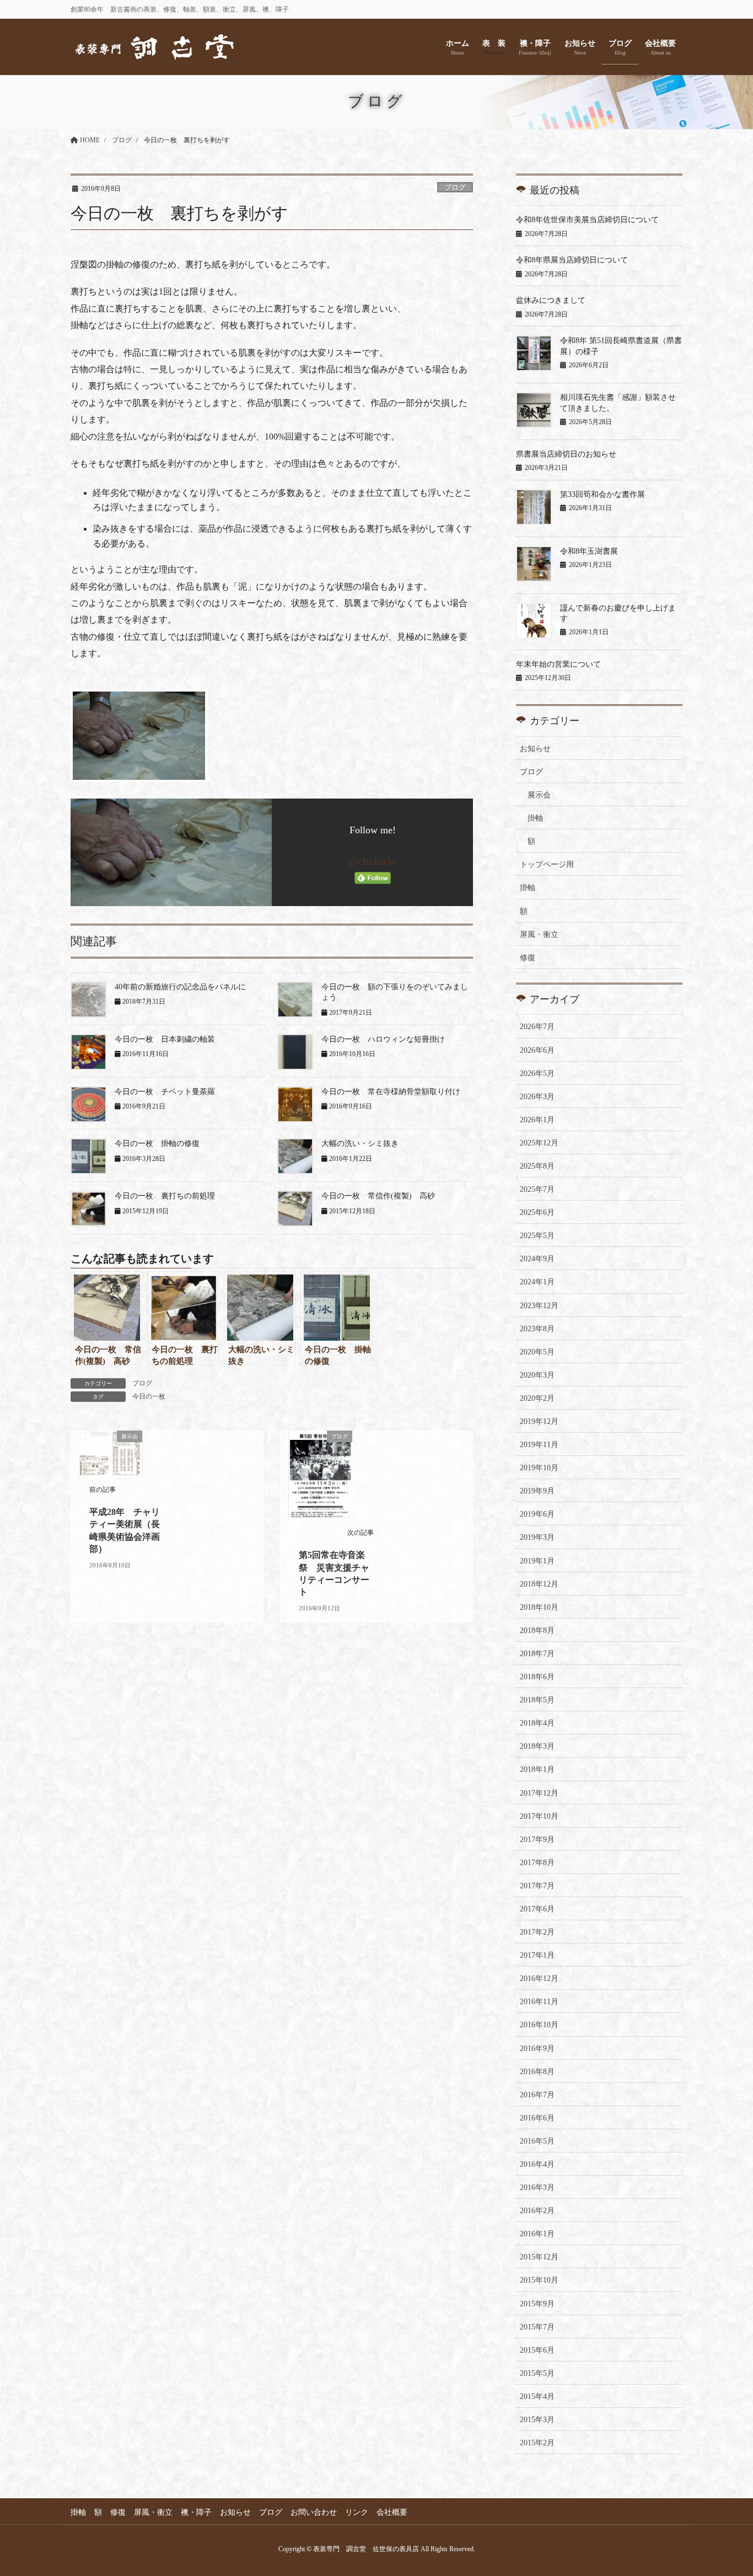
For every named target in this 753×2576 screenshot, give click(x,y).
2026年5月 (537, 1073)
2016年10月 (539, 2025)
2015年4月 (537, 2396)
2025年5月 (537, 1236)
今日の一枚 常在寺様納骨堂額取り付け (391, 1092)
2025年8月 (537, 1166)
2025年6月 (537, 1212)
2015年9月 (537, 2304)
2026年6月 (537, 1050)
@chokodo (372, 861)
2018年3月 (537, 1746)
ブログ (455, 188)
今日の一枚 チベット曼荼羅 (165, 1092)
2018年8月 (537, 1630)
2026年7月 (537, 1027)
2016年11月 (539, 2002)
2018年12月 (539, 1584)
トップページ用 (547, 864)
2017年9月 (537, 1839)
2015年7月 (537, 2327)
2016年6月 (537, 2118)
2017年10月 (539, 1816)
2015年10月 (539, 2280)
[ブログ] (321, 1474)
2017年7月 (537, 1886)
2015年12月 (539, 2257)
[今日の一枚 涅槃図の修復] (272, 736)
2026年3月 (537, 1097)
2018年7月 (537, 1654)
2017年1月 (537, 1955)
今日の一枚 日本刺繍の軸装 (165, 1039)
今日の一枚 (149, 1396)
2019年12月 (539, 1421)
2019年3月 (537, 1537)
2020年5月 (537, 1352)
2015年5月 (537, 2373)
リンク (357, 2512)
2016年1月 (537, 2234)
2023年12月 (539, 1306)
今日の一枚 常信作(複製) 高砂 (378, 1196)
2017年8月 (537, 1863)
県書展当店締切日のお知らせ (566, 454)
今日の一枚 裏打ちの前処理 (165, 1196)
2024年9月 (537, 1259)
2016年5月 (537, 2141)
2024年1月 (537, 1282)
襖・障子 (196, 2512)
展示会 (539, 795)
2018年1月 (537, 1769)
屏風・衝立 (539, 934)
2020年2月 (537, 1398)
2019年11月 (539, 1445)
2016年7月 (537, 2095)
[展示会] (111, 1453)
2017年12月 (539, 1793)
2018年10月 (539, 1607)
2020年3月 (537, 1375)
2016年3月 (537, 2187)
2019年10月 (539, 1468)
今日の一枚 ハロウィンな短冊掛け (383, 1039)
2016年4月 (537, 2164)
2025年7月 (537, 1189)
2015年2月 (537, 2443)
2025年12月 (539, 1143)
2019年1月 (537, 1561)
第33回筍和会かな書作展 (603, 494)
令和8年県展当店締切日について (572, 260)
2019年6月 (537, 1514)
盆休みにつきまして (551, 300)
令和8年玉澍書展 (589, 551)
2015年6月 (537, 2350)
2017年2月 (537, 1932)
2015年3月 (537, 2420)
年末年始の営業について (558, 664)
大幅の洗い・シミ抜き (360, 1144)
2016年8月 (537, 2072)
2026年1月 (537, 1120)
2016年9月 (537, 2049)
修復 (528, 958)
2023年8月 (537, 1329)
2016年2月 (537, 2211)
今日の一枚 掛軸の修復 (157, 1144)
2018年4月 (537, 1723)
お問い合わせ (314, 2512)
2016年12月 (539, 1978)
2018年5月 (537, 1700)
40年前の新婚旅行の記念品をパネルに (180, 987)
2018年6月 (537, 1677)
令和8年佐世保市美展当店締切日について (587, 220)
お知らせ (535, 749)
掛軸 (535, 818)
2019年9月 (537, 1491)
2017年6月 (537, 1909)
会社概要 (392, 2512)
